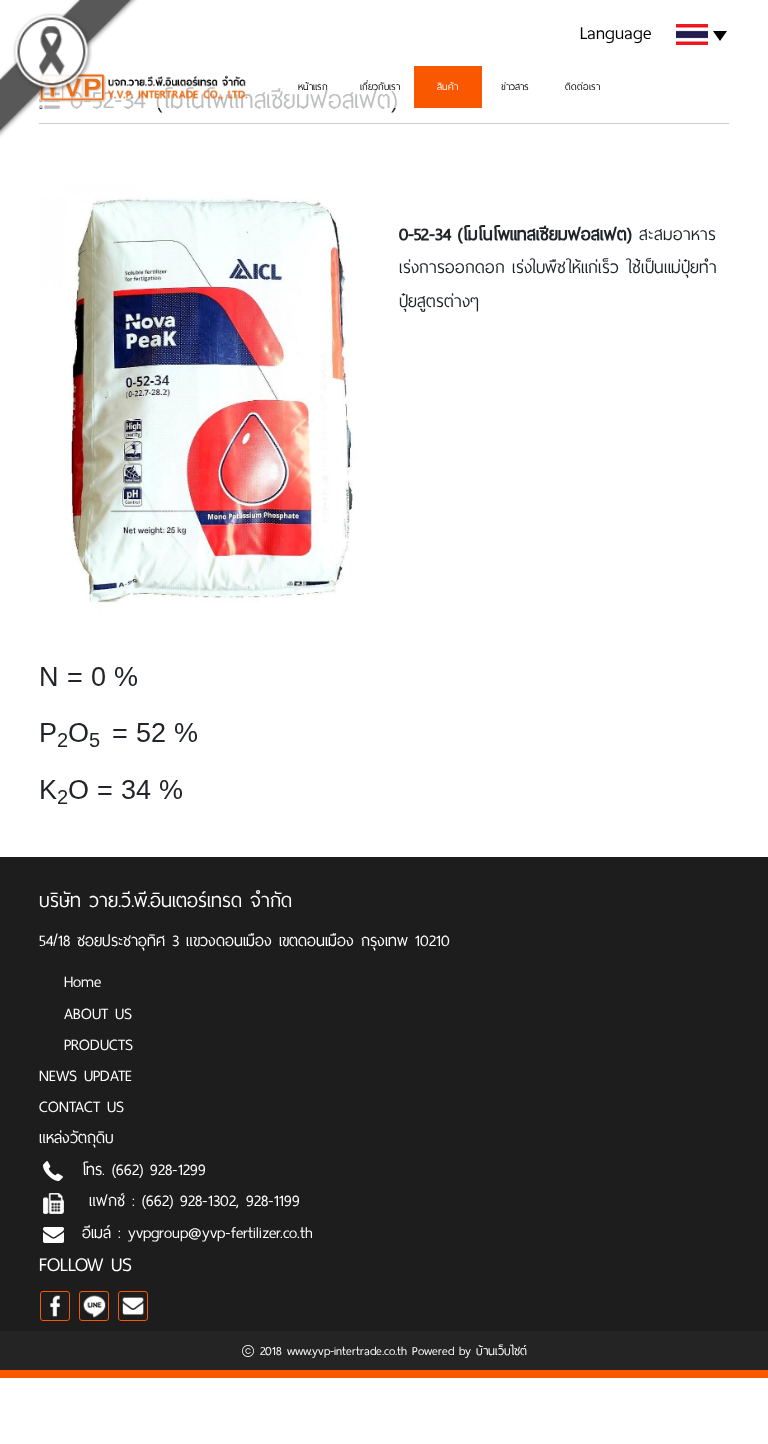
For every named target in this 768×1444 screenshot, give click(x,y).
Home (82, 981)
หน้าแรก (313, 86)
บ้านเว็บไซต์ (501, 1351)
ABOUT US (98, 1013)
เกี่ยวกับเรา (380, 86)
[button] (649, 33)
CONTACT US (81, 1106)
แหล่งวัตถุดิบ (76, 1137)
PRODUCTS (98, 1044)
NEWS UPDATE (85, 1075)
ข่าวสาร (515, 86)
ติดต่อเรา (582, 86)
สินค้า (447, 86)
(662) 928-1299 (159, 1169)
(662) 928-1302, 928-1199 (221, 1200)
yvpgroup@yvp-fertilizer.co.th (220, 1232)
